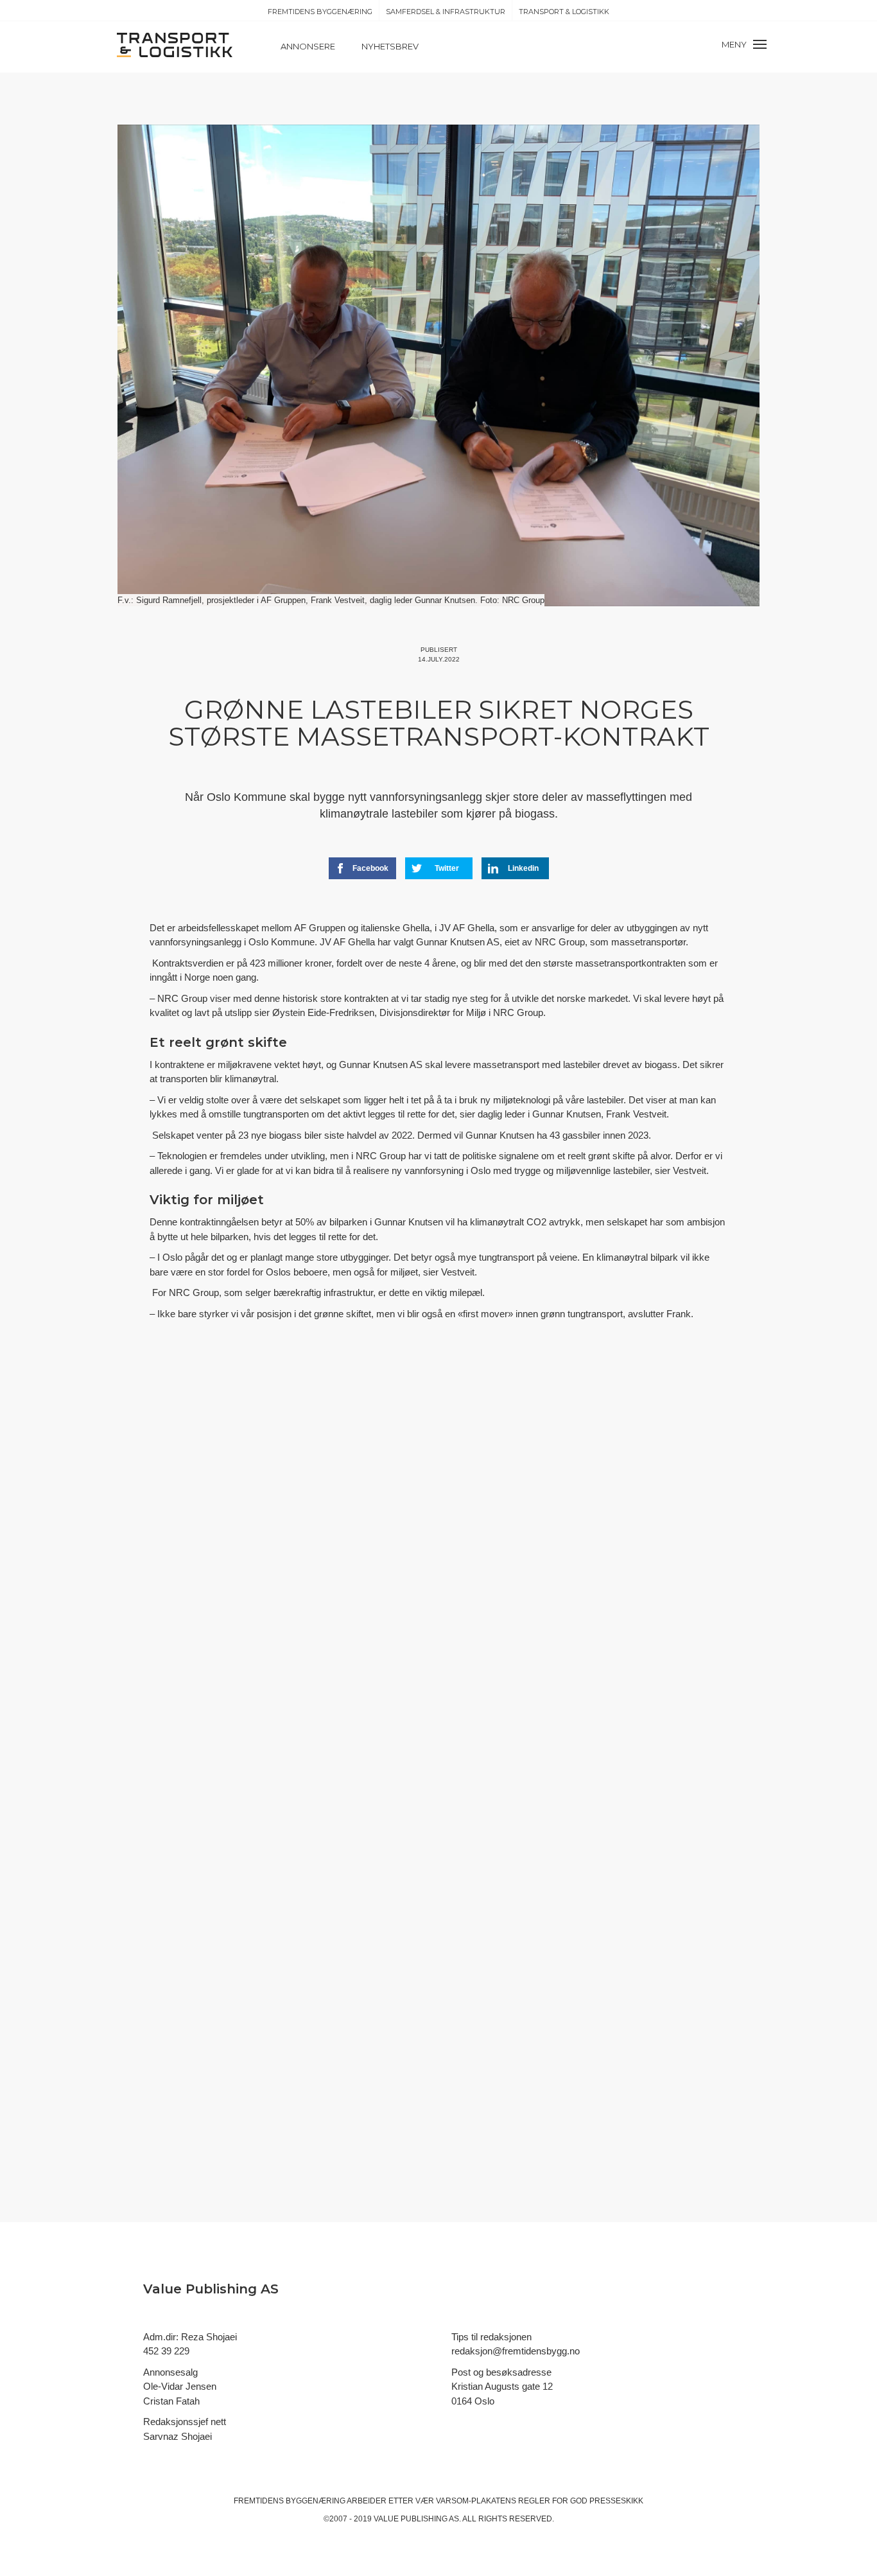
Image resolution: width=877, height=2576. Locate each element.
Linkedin (523, 868)
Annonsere (308, 46)
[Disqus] (438, 1567)
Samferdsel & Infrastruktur (446, 12)
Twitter (447, 868)
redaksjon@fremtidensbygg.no (516, 2351)
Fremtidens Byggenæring (320, 12)
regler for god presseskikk (581, 2501)
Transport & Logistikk (564, 12)
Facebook (370, 868)
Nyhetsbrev (390, 46)
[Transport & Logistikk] (175, 44)
